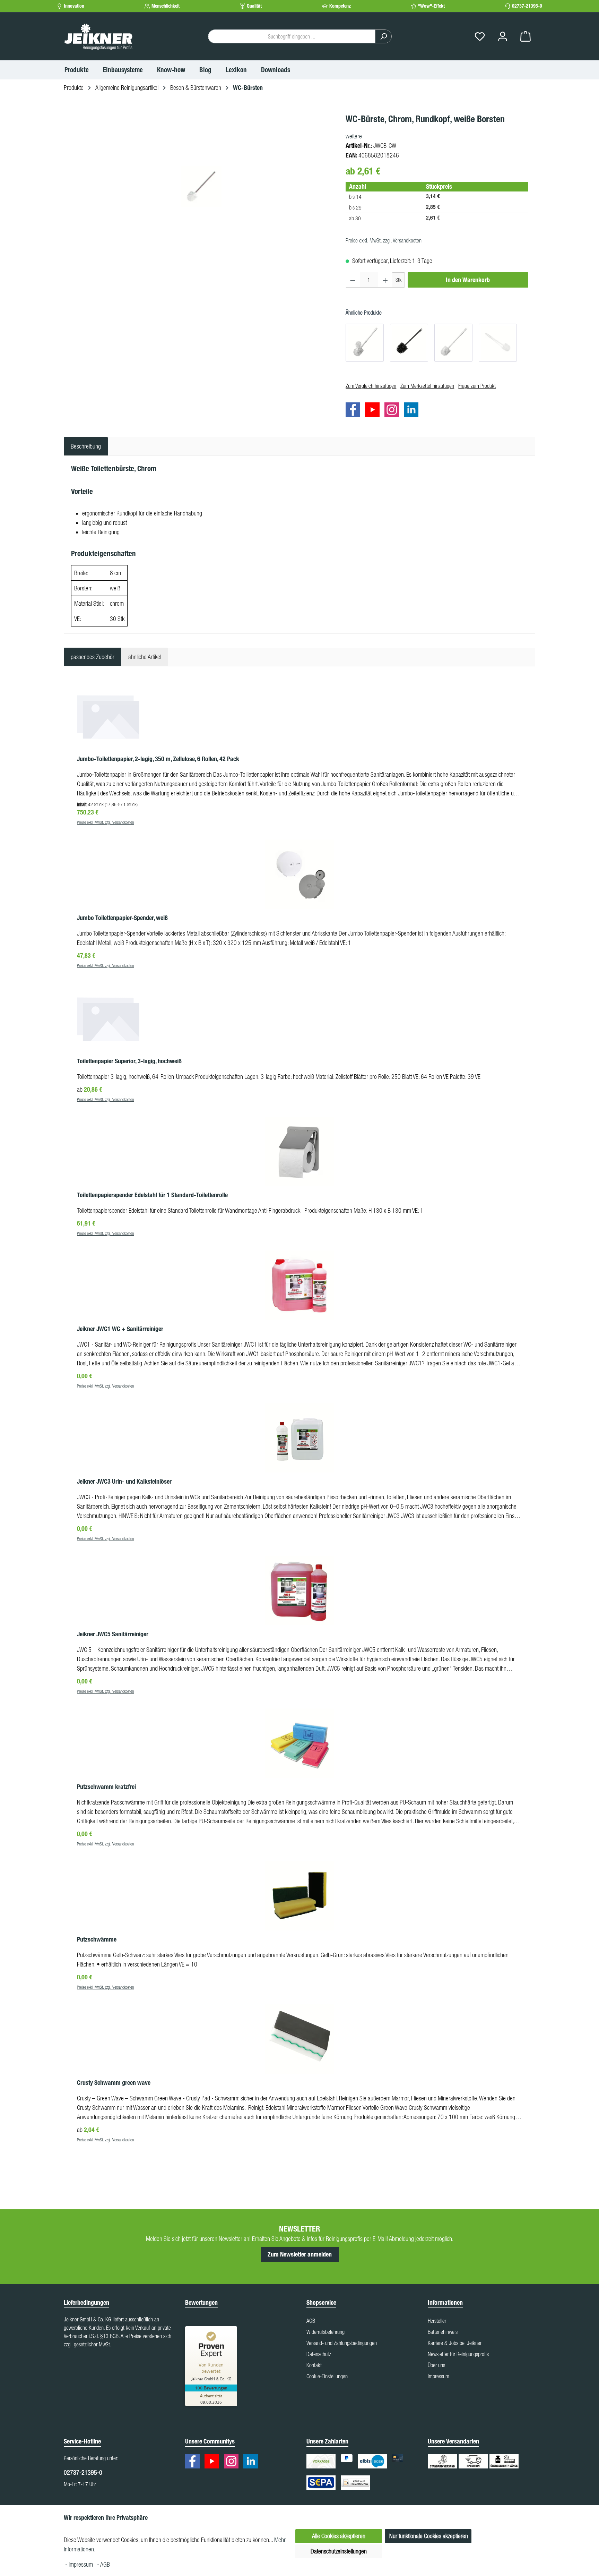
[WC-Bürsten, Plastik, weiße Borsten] (453, 343)
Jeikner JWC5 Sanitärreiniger (113, 1634)
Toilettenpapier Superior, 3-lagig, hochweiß (129, 1061)
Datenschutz (319, 2354)
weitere (354, 136)
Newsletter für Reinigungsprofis (458, 2354)
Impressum (439, 2376)
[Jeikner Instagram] (393, 411)
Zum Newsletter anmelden (300, 2254)
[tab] (86, 446)
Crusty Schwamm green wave (114, 2083)
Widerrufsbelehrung (325, 2332)
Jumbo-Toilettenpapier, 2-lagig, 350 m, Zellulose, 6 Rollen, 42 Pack (158, 759)
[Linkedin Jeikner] (413, 411)
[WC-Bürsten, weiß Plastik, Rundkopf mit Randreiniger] (365, 343)
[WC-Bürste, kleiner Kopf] (498, 343)
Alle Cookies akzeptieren (339, 2536)
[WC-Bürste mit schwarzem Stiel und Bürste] (409, 343)
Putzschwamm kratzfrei (106, 1787)
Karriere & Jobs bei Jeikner (455, 2343)
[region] (201, 187)
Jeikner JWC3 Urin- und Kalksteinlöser (124, 1482)
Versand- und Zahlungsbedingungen (342, 2343)
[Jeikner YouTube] (374, 411)
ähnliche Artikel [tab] (145, 657)
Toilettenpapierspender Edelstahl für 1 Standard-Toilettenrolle (152, 1195)
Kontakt (314, 2365)
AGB (311, 2321)
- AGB (103, 2564)
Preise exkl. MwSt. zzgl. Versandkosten (384, 240)
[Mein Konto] (503, 37)
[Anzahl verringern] (353, 280)
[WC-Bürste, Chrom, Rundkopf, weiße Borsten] (201, 187)
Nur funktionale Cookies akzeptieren (429, 2536)
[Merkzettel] (480, 37)
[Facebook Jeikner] (355, 411)
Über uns (436, 2365)
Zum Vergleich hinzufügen (371, 386)
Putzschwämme (97, 1939)
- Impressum (80, 2564)
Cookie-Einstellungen (327, 2376)
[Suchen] (383, 36)
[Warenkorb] (526, 37)
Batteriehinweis (443, 2332)
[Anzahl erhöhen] (385, 280)
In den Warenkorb (468, 280)
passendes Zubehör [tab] (93, 657)
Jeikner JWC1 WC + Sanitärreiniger (120, 1329)
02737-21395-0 (527, 6)
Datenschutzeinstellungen (339, 2551)
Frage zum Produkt (477, 386)
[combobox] (292, 36)
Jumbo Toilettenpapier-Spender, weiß (122, 918)
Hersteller (437, 2321)
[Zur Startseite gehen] (98, 36)
